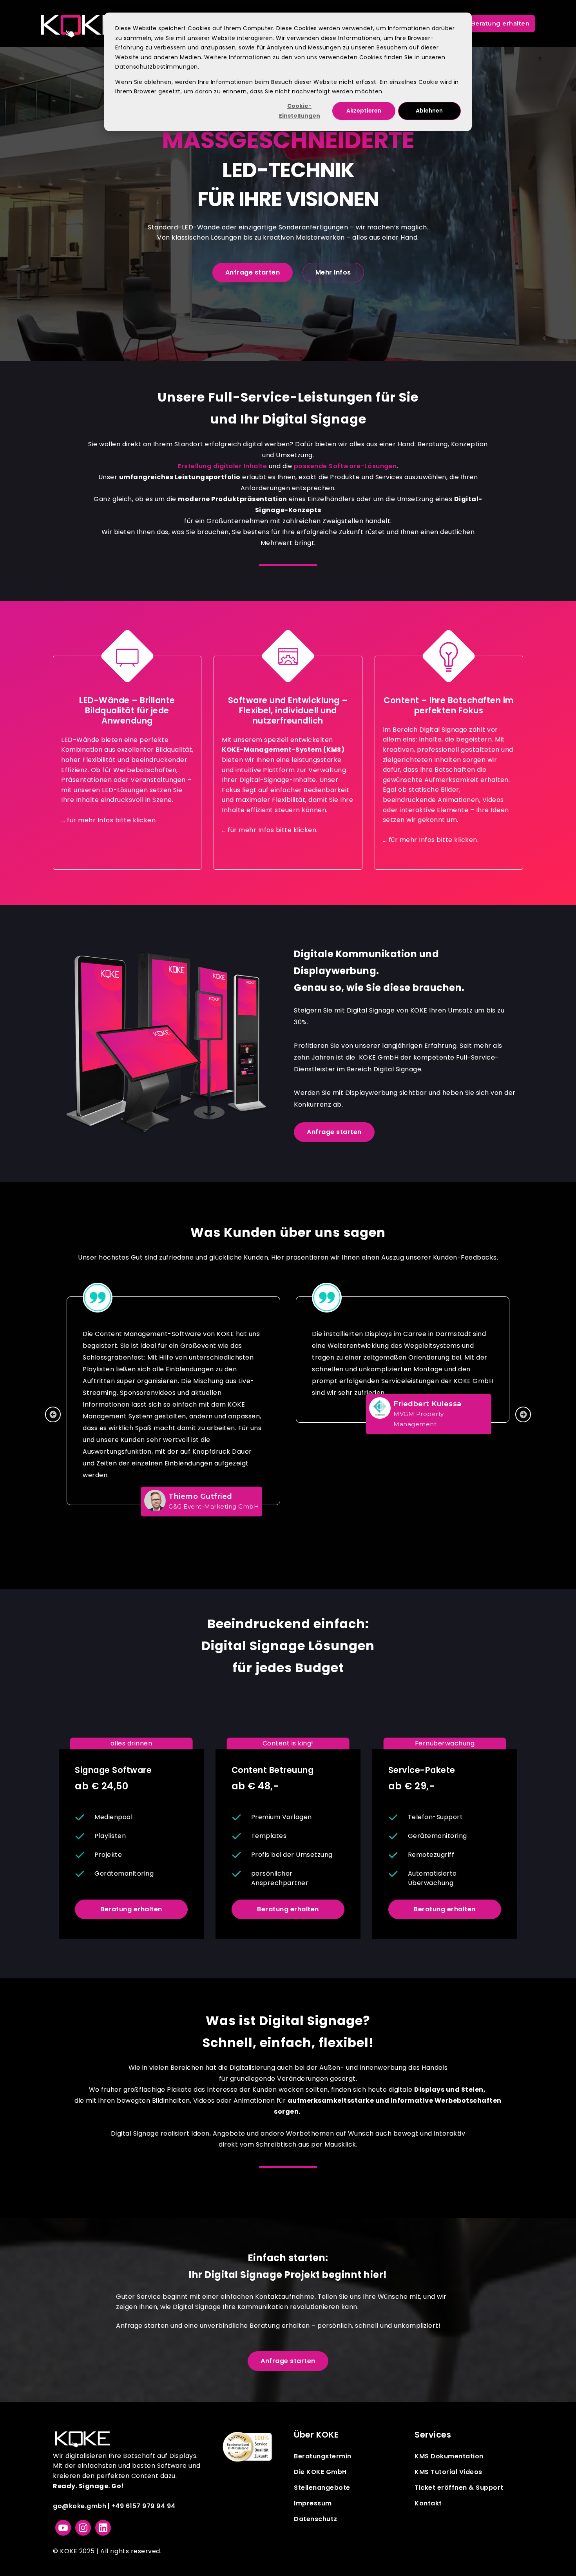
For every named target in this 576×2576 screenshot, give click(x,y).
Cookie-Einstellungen (300, 111)
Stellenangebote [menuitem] (322, 2488)
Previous (53, 1414)
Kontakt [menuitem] (428, 2503)
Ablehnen (429, 111)
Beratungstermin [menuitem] (323, 2456)
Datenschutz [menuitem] (316, 2519)
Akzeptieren (364, 111)
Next (523, 1414)
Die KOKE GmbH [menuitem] (320, 2472)
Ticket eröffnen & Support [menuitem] (459, 2488)
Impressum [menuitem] (313, 2503)
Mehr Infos (333, 272)
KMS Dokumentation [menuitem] (449, 2456)
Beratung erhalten (131, 1909)
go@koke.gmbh (80, 2506)
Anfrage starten (253, 272)
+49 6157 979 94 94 (143, 2506)
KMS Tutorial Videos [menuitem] (448, 2472)
